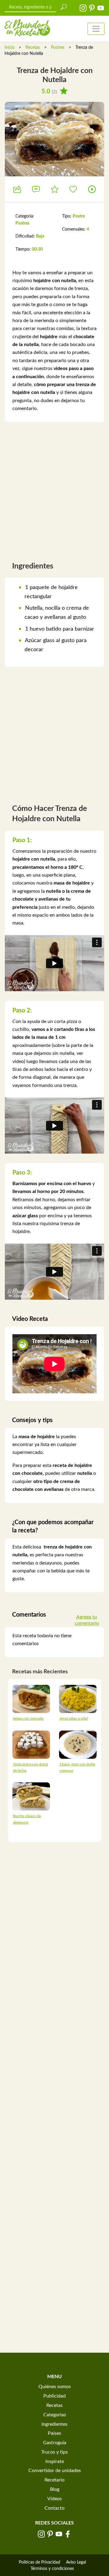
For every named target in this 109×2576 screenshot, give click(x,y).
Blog (55, 2489)
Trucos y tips (54, 2452)
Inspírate (55, 2461)
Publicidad (54, 2396)
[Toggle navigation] (96, 29)
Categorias (55, 2415)
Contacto (54, 2508)
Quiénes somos (55, 2387)
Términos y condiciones (52, 2569)
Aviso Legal (76, 2562)
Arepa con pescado (28, 1718)
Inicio (10, 48)
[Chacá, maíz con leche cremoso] (78, 1744)
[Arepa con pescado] (31, 1698)
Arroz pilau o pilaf (74, 1718)
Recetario (54, 2480)
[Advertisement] (54, 489)
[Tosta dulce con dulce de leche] (31, 1744)
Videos (54, 2499)
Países (54, 2433)
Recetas (33, 48)
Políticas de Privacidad (40, 2562)
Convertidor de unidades (55, 2471)
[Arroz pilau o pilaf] (78, 1698)
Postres (58, 48)
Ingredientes (54, 2424)
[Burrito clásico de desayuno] (31, 1796)
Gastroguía (55, 2443)
